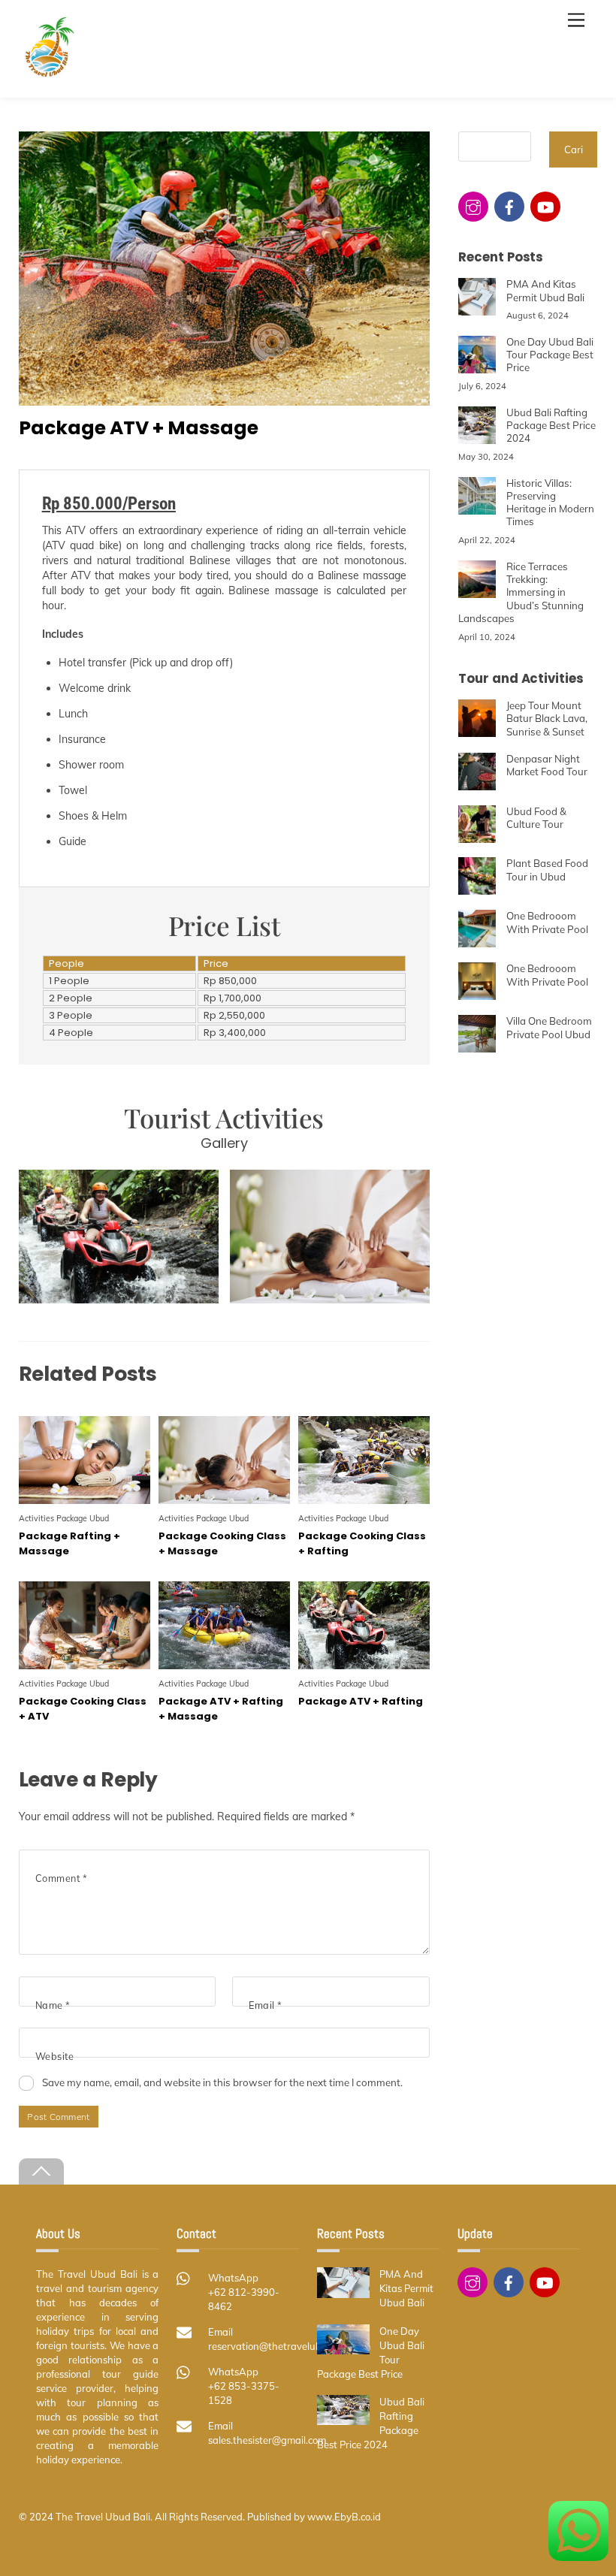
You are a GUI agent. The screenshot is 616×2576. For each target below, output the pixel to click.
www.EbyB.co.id (344, 2517)
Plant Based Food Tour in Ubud (547, 870)
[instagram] (473, 205)
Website (55, 2056)
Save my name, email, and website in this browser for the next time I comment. (222, 2082)
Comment (62, 1878)
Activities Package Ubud (64, 1518)
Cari (574, 149)
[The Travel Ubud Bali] (49, 73)
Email (266, 2005)
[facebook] (509, 205)
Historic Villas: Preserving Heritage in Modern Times (550, 503)
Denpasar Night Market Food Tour (547, 765)
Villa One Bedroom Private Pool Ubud (549, 1027)
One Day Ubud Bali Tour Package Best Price (550, 355)
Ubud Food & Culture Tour (536, 818)
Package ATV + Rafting (361, 1701)
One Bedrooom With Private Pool (547, 922)
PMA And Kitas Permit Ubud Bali (545, 290)
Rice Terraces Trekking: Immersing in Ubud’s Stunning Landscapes (521, 592)
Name (53, 2005)
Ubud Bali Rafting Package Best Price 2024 (551, 426)
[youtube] (545, 205)
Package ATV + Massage (139, 428)
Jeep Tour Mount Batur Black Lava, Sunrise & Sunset (547, 719)
